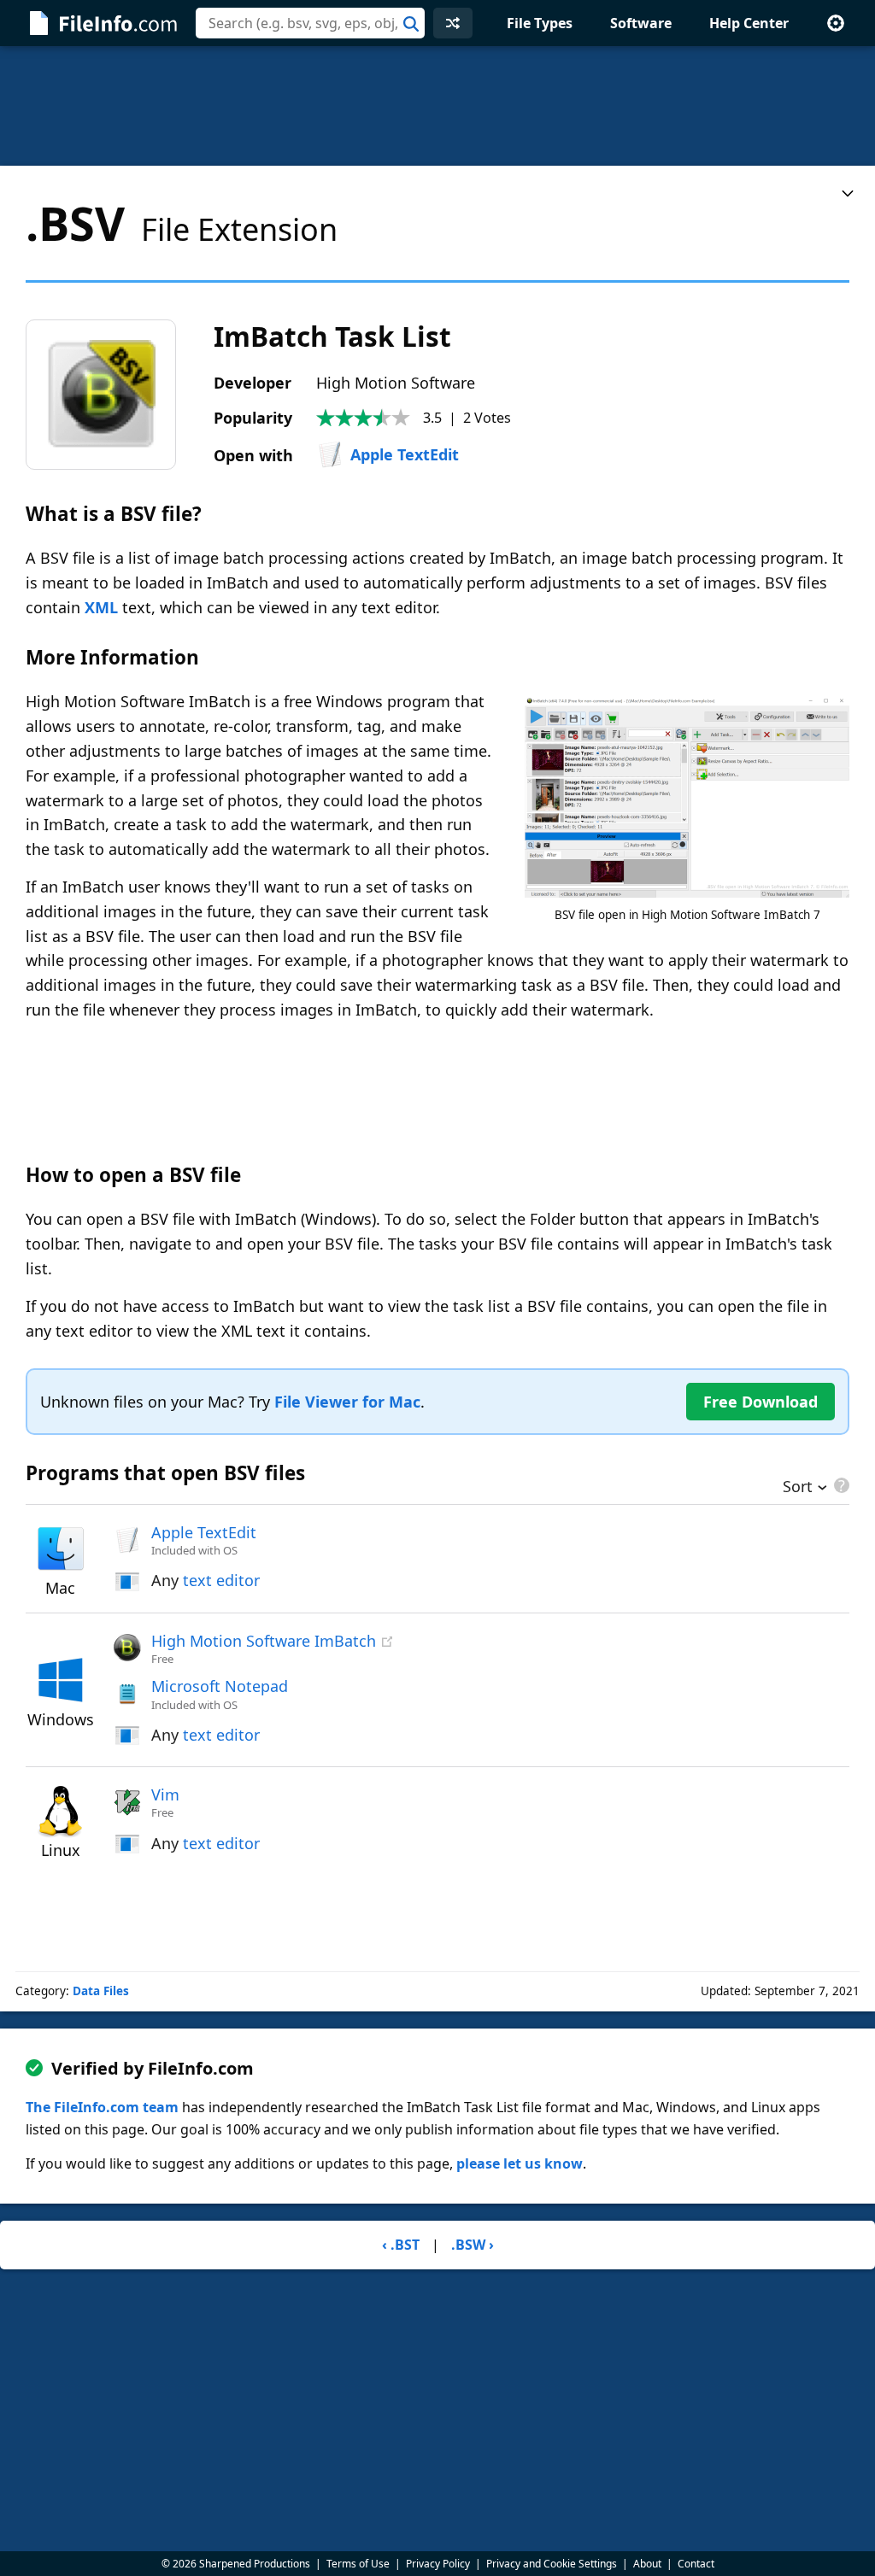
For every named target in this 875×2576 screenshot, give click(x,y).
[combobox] (310, 23)
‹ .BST (401, 2245)
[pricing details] (840, 1485)
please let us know (520, 2163)
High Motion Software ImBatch (264, 1641)
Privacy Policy (438, 2564)
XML (101, 607)
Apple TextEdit (405, 454)
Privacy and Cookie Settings (552, 2564)
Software (641, 23)
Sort (798, 1488)
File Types (540, 23)
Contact (696, 2564)
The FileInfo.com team (102, 2107)
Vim (165, 1794)
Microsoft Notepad (220, 1686)
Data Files (101, 1991)
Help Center (749, 23)
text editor (221, 1580)
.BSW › (473, 2245)
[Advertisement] (437, 106)
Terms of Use (358, 2564)
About (647, 2564)
